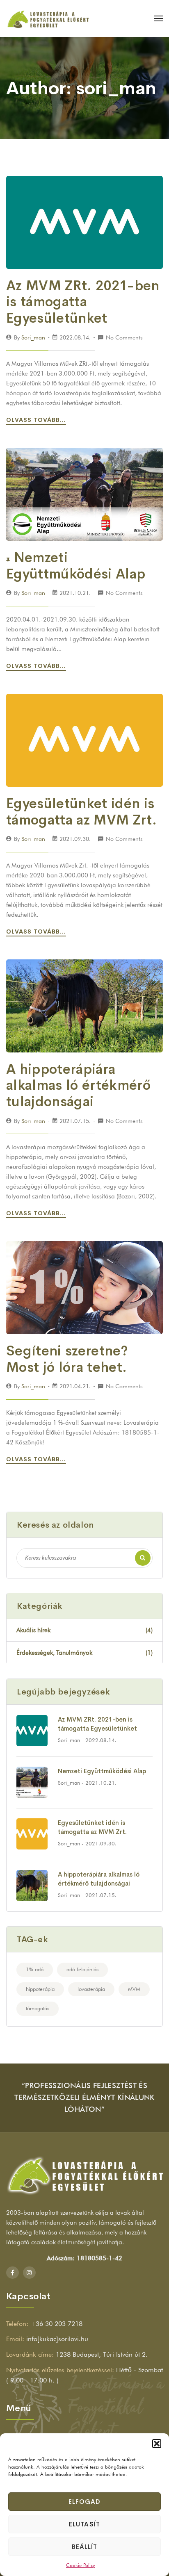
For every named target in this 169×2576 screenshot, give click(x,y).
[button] (157, 2444)
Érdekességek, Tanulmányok (84, 1653)
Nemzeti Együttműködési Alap (76, 566)
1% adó (35, 1969)
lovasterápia (91, 1989)
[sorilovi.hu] (48, 18)
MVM (134, 1989)
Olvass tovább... (37, 420)
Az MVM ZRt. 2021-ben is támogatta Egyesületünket (83, 302)
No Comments (124, 337)
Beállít (84, 2547)
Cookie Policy (80, 2565)
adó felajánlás (82, 1969)
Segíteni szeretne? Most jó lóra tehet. (67, 1359)
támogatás (38, 2008)
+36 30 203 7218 (56, 2324)
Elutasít (84, 2524)
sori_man (33, 337)
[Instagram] (29, 2273)
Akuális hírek (84, 1630)
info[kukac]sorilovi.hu (57, 2339)
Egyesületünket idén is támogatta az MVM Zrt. (81, 812)
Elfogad (84, 2502)
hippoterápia (40, 1989)
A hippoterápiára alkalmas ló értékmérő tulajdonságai (78, 1085)
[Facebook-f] (13, 2273)
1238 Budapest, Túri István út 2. (102, 2354)
